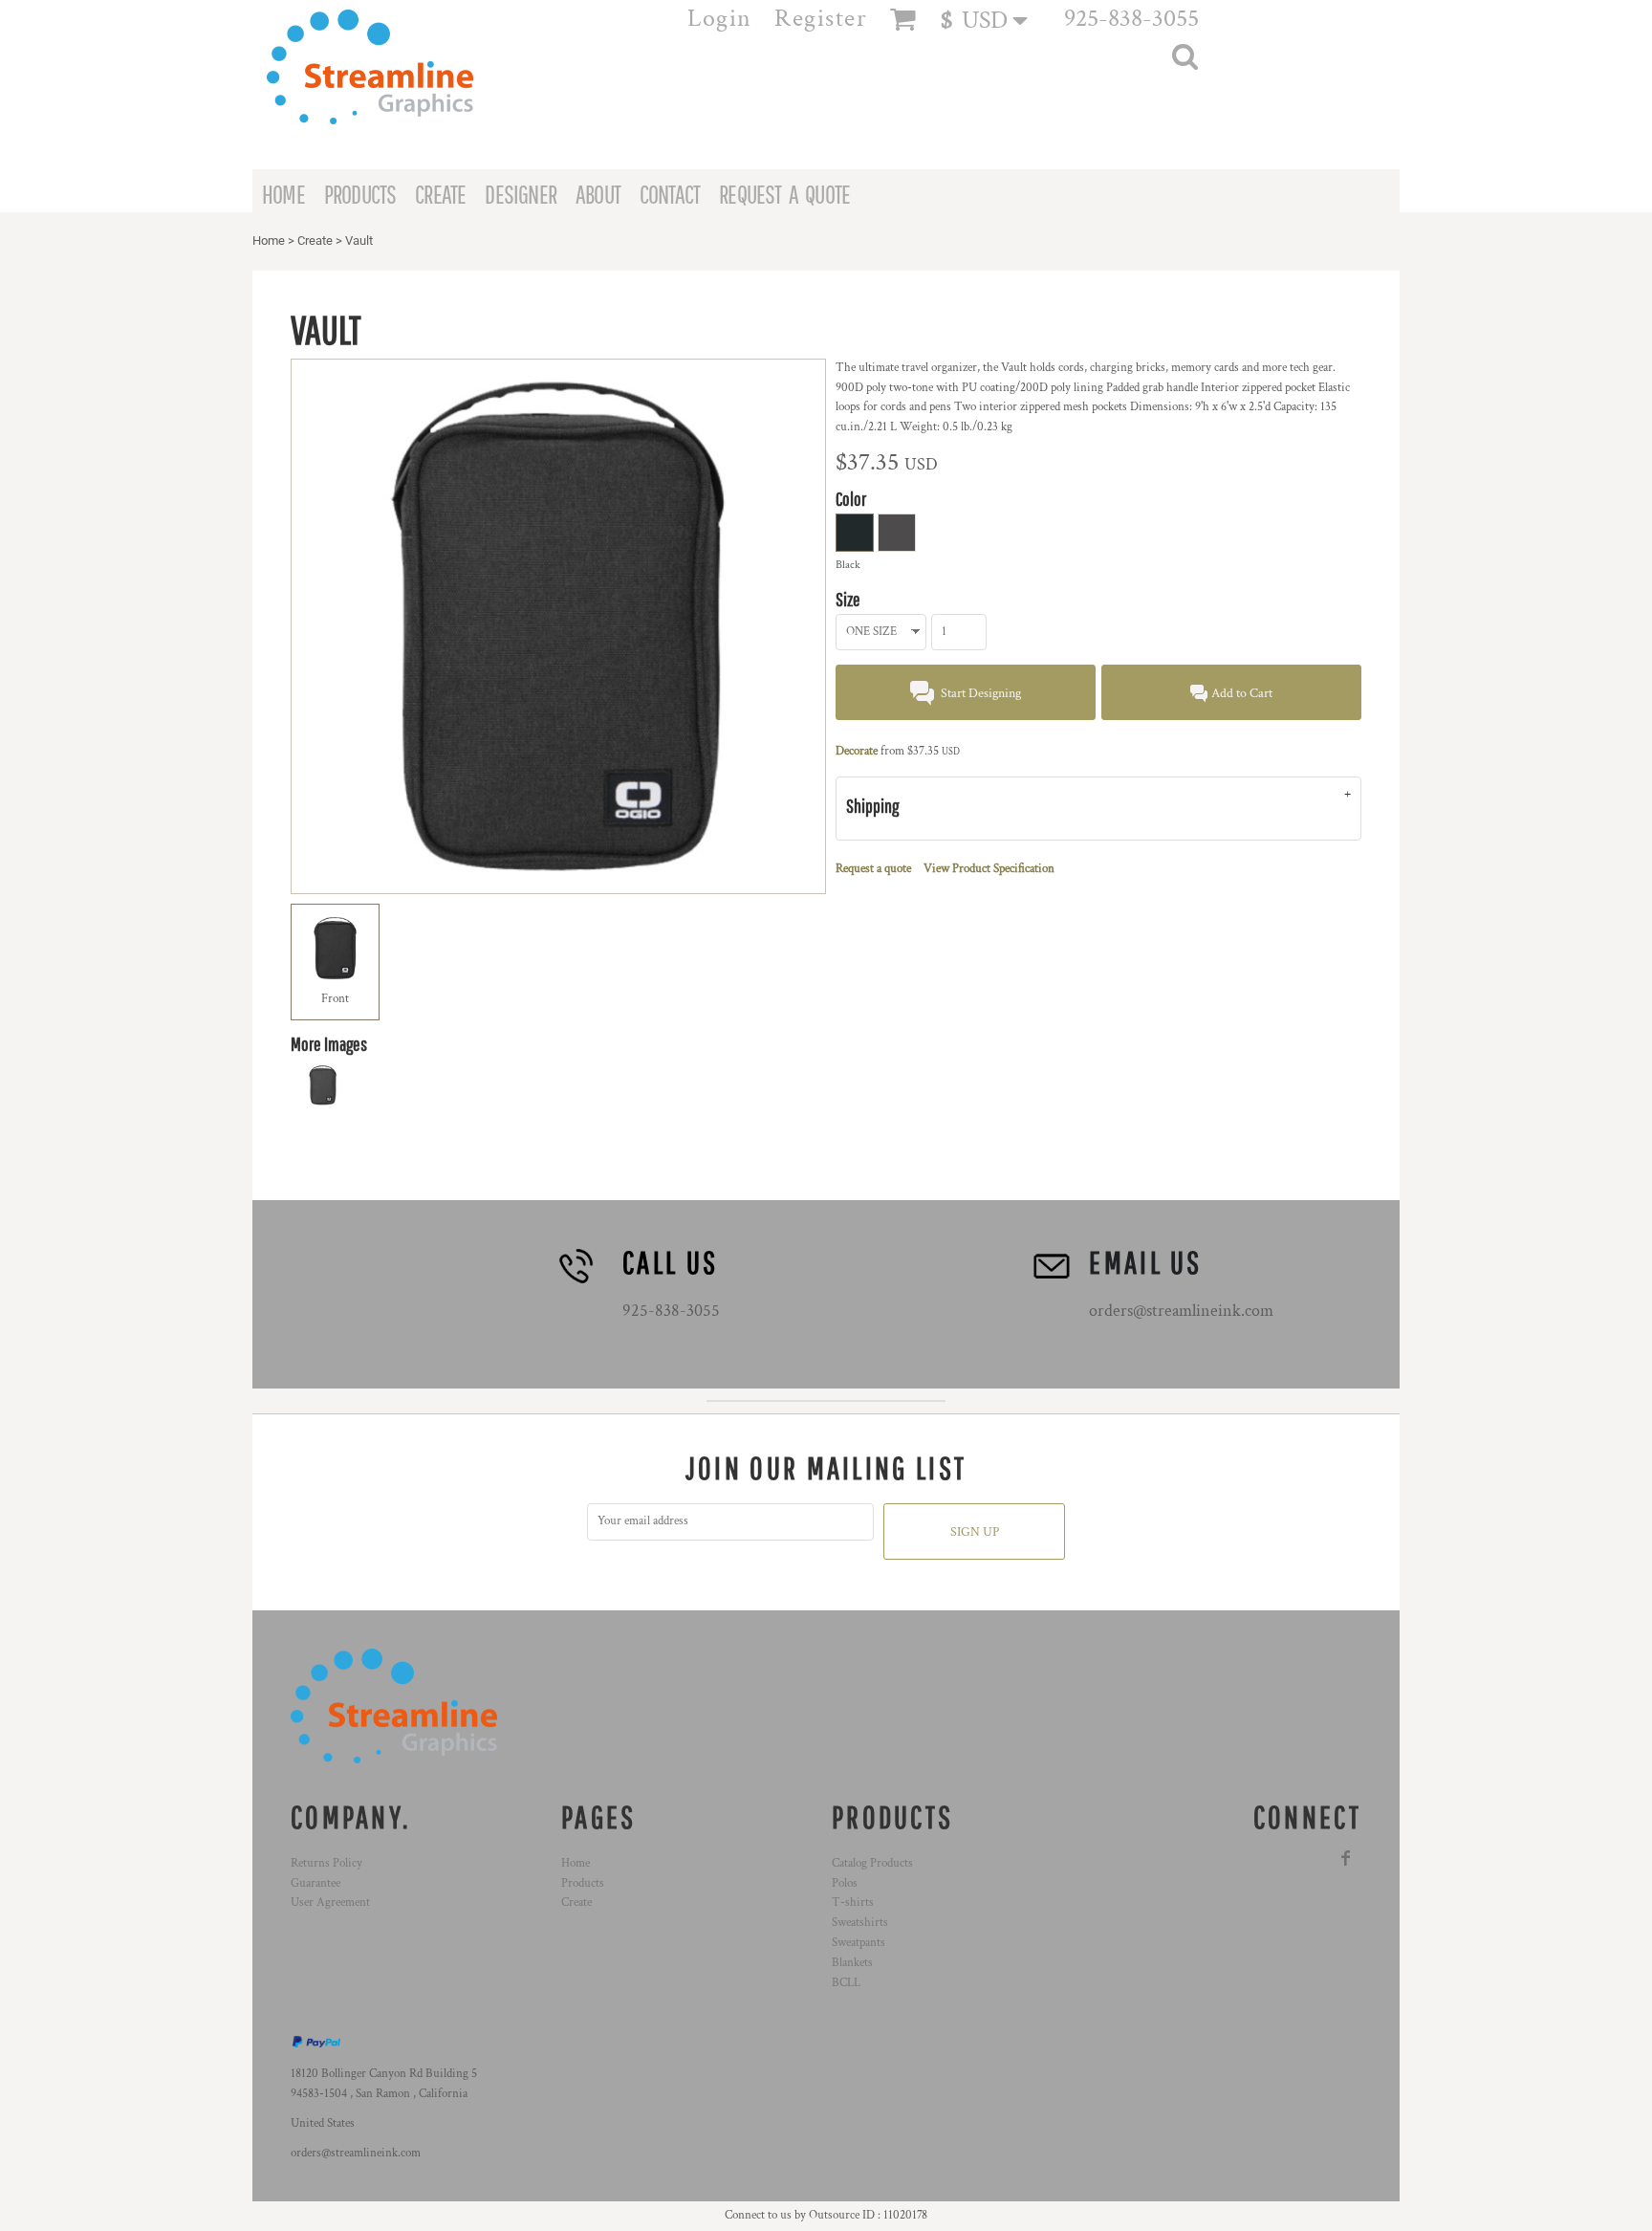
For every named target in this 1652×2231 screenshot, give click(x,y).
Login (720, 18)
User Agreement (330, 1903)
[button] (993, 20)
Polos (845, 1883)
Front (335, 999)
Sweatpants (859, 1943)
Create (315, 241)
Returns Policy (326, 1863)
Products (583, 1883)
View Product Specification (989, 869)
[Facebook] (1346, 1858)
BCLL (846, 1983)
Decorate (857, 751)
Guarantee (315, 1883)
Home (269, 241)
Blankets (852, 1963)
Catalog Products (872, 1863)
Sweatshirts (860, 1923)
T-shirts (853, 1903)
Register (821, 18)
